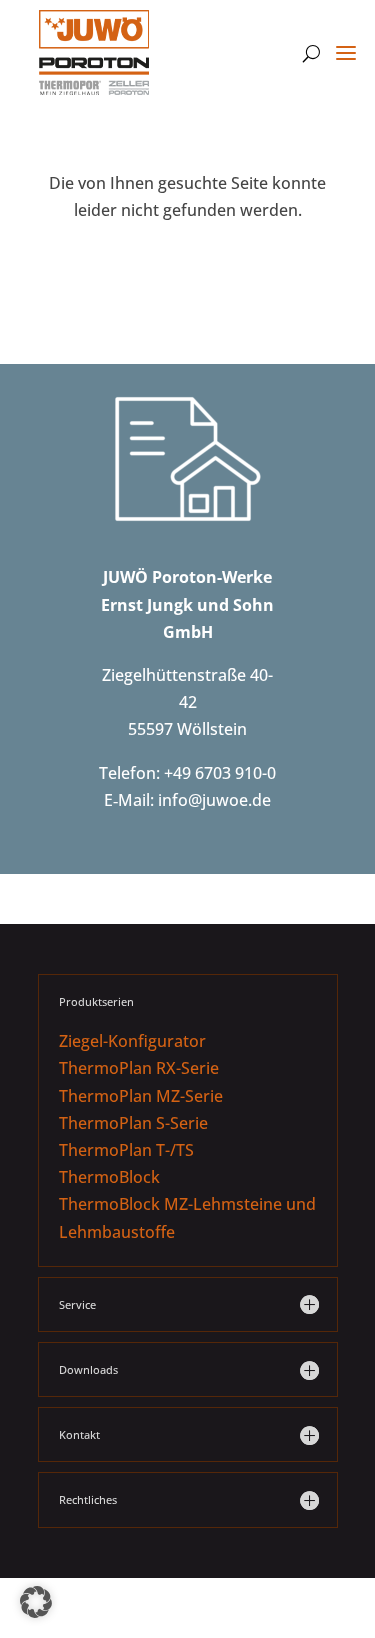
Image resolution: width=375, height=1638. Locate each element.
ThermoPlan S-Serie (133, 1123)
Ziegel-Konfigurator (132, 1041)
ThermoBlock (109, 1177)
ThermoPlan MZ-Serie (141, 1096)
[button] (36, 1602)
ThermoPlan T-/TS (126, 1150)
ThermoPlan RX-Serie (139, 1068)
